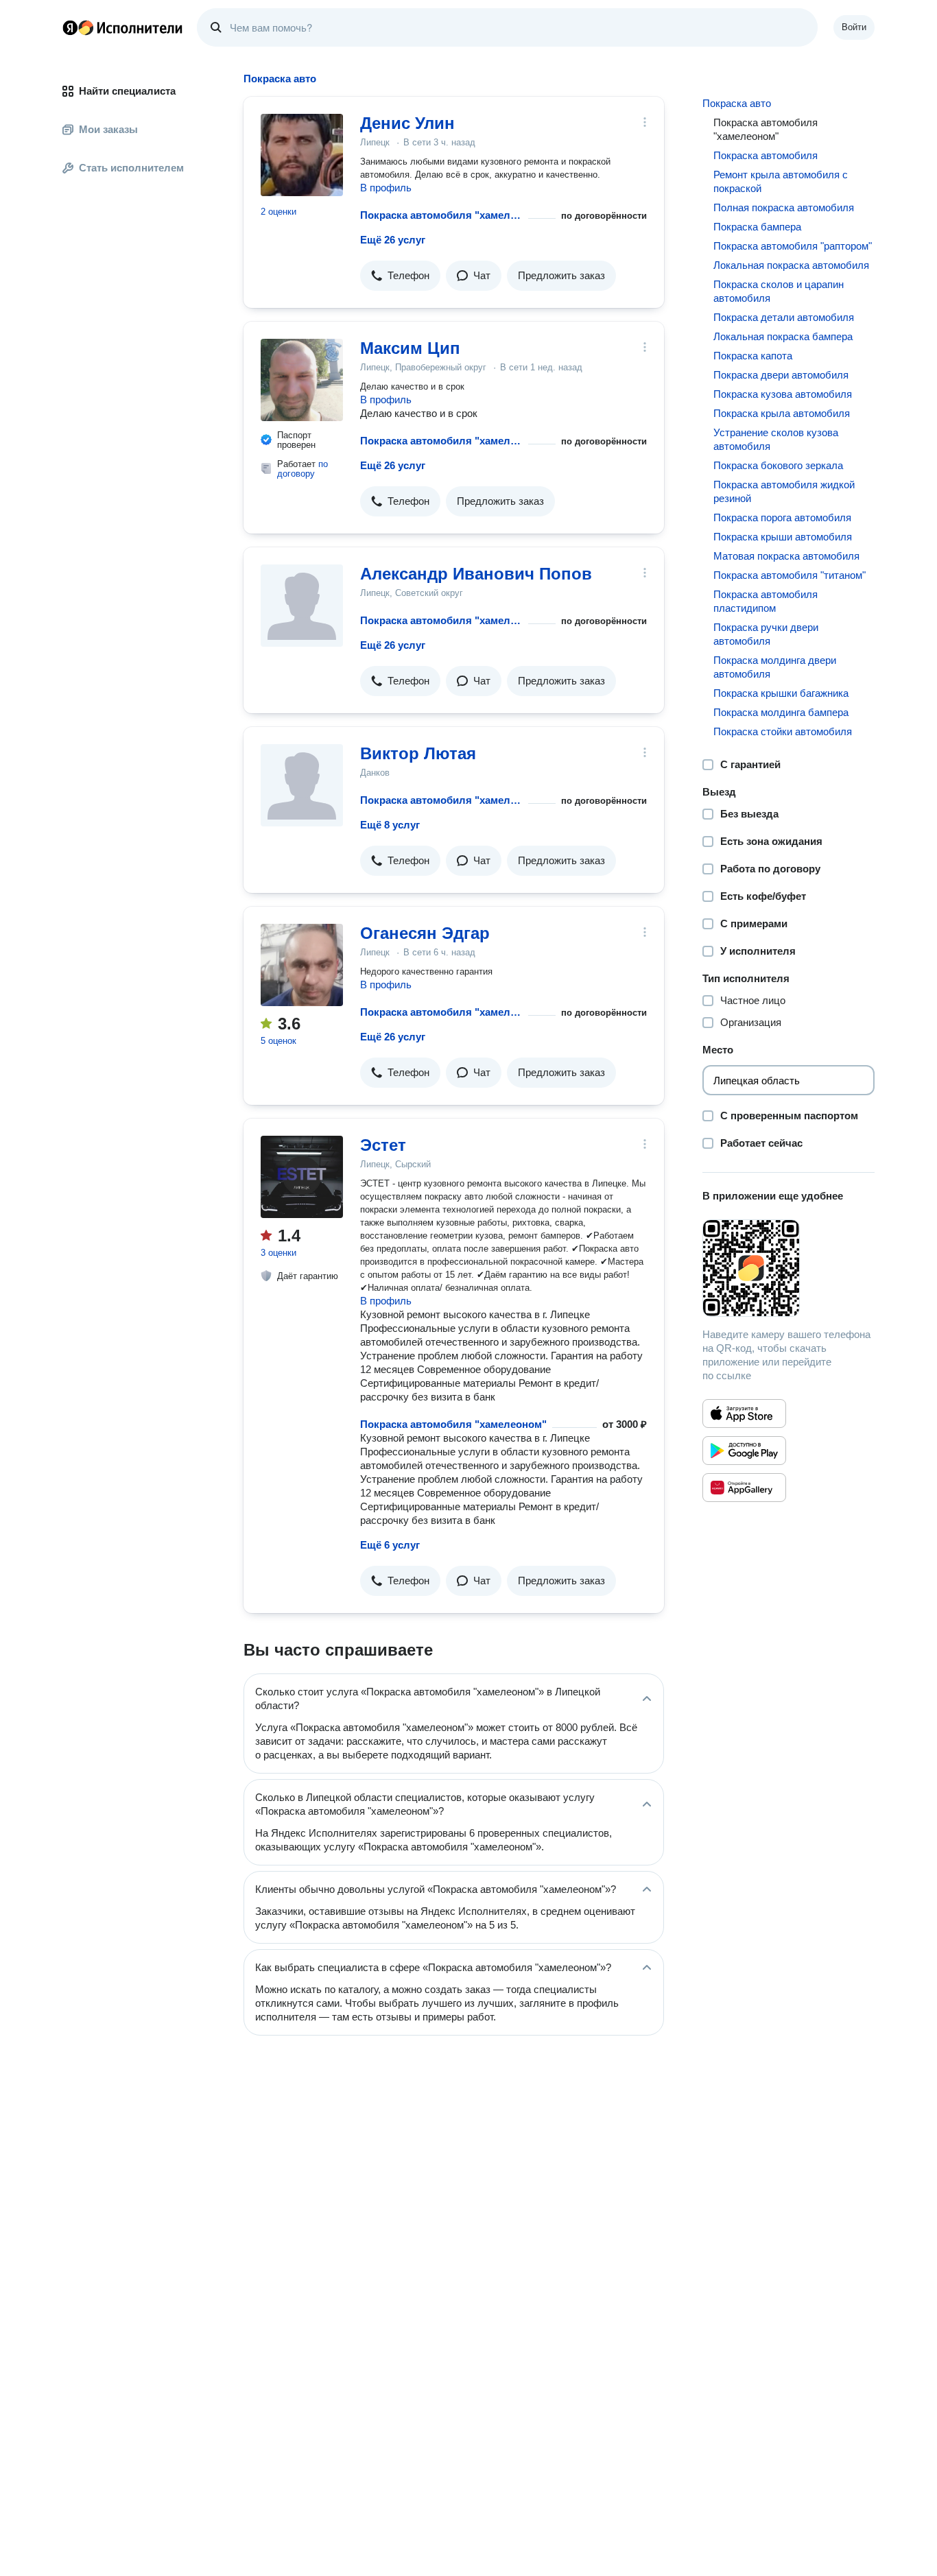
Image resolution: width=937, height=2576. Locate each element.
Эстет (383, 1145)
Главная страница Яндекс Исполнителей (123, 27)
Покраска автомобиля (766, 155)
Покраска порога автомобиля (782, 517)
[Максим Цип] (302, 380)
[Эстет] (302, 1177)
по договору (303, 469)
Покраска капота (753, 356)
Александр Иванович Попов (476, 574)
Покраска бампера (757, 227)
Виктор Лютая (418, 753)
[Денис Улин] (302, 155)
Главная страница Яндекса (70, 27)
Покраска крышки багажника (781, 693)
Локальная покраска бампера (783, 336)
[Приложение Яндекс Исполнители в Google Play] (744, 1451)
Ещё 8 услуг (390, 825)
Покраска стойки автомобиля (783, 731)
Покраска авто (737, 103)
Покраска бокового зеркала (778, 465)
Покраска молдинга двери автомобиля (775, 667)
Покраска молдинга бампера (781, 712)
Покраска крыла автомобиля (782, 413)
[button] (400, 276)
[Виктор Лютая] (302, 785)
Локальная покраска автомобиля (791, 265)
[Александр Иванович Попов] (302, 606)
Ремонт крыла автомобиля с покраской (781, 181)
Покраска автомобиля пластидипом (766, 601)
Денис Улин (407, 123)
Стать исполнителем (131, 168)
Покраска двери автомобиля (781, 375)
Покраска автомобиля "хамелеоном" (441, 215)
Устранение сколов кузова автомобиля (776, 439)
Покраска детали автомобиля (784, 317)
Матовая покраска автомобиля (786, 556)
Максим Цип (410, 348)
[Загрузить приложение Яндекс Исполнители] (788, 1268)
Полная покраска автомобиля (784, 207)
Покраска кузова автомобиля (783, 394)
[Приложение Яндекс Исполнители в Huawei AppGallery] (744, 1488)
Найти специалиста (127, 91)
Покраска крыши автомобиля (783, 537)
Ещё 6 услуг (390, 1545)
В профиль (386, 188)
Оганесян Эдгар (425, 933)
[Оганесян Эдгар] (302, 965)
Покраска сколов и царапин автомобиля (779, 291)
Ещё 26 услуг (393, 240)
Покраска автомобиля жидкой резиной (784, 491)
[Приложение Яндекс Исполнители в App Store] (744, 1414)
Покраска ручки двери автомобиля (766, 634)
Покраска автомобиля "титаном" (790, 575)
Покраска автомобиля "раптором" (793, 246)
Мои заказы (108, 129)
